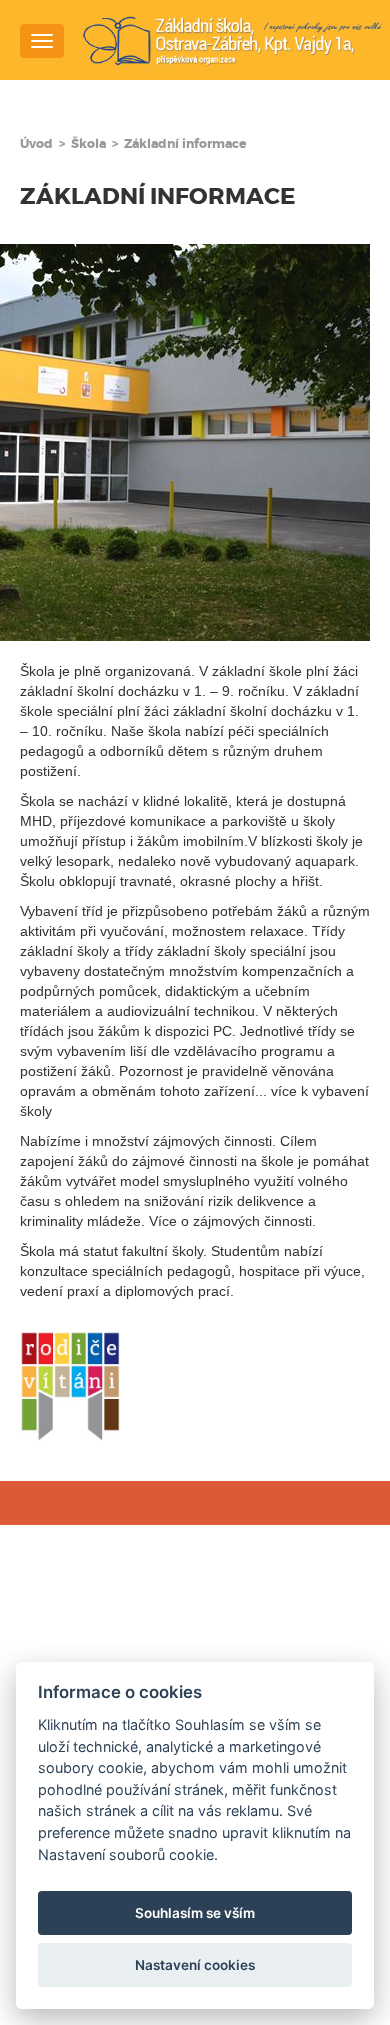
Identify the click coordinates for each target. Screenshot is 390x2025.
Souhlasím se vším (195, 1913)
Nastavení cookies (195, 1965)
